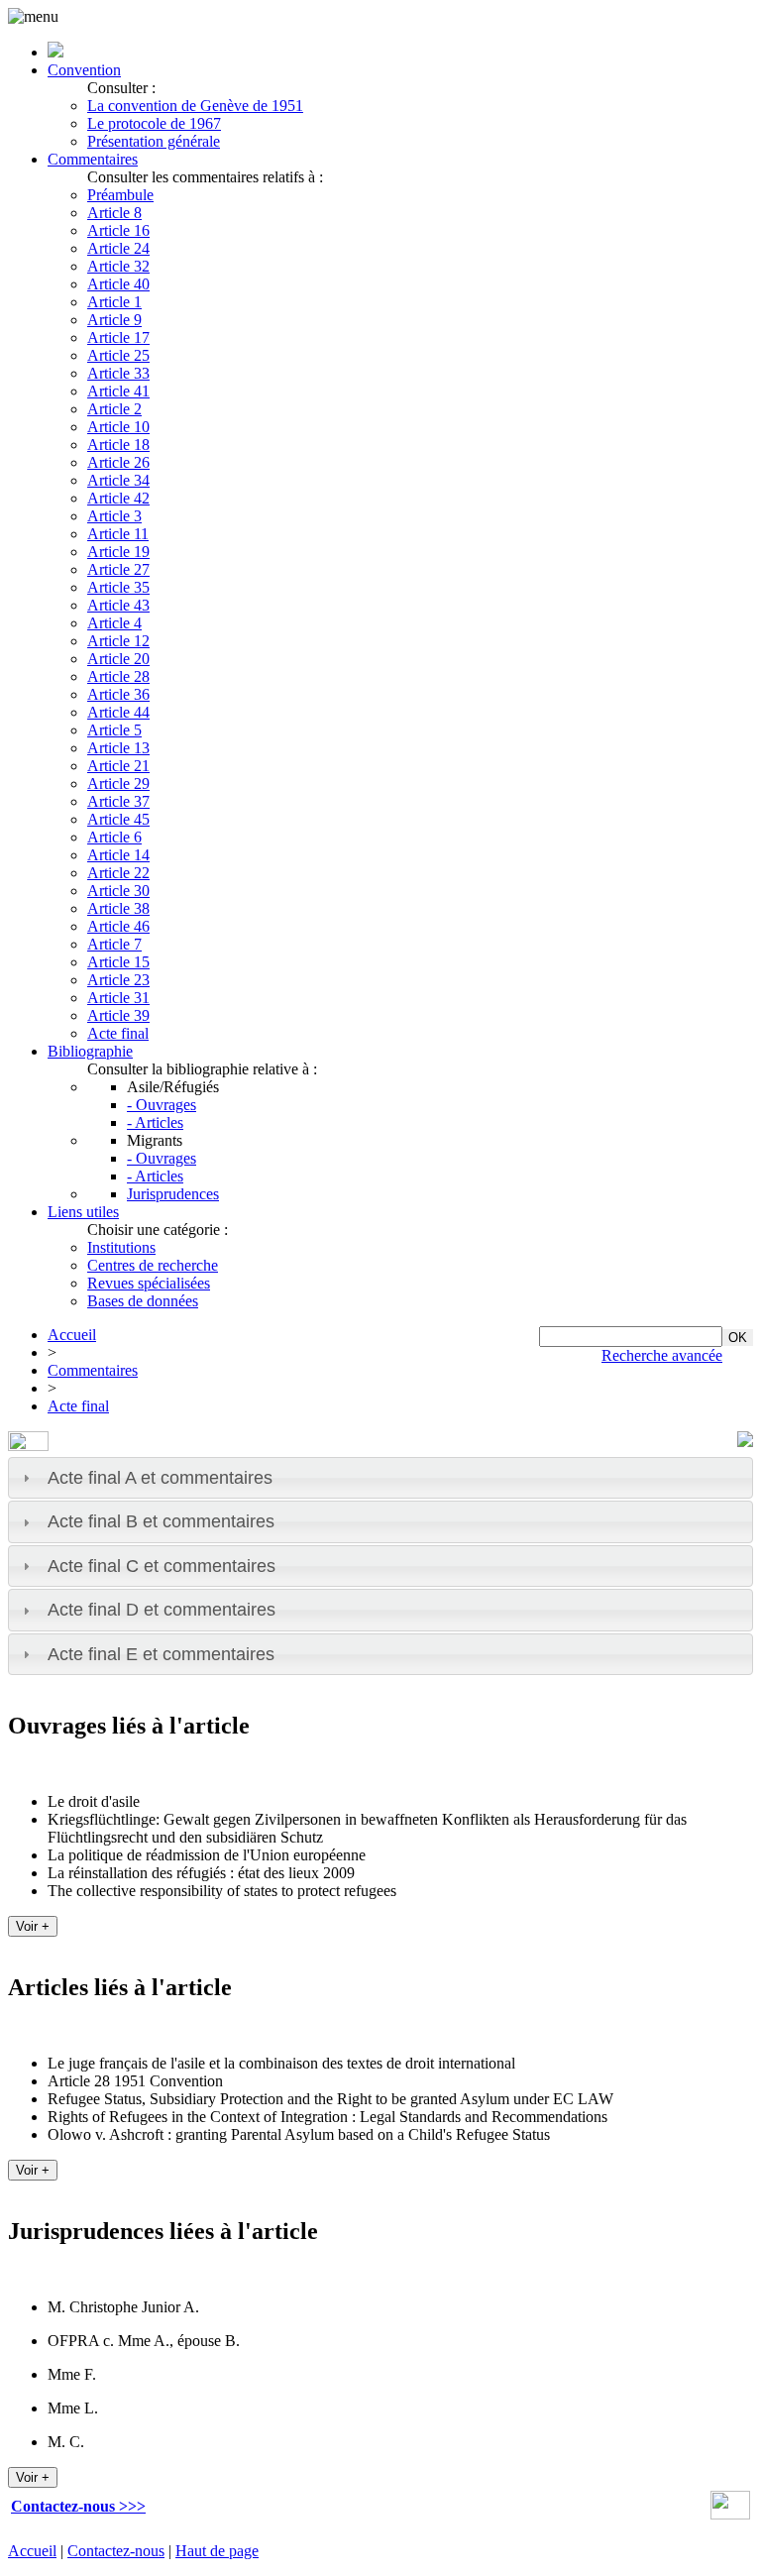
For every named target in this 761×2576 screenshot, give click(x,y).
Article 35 (118, 587)
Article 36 (118, 694)
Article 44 (118, 712)
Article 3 (114, 516)
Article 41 (118, 391)
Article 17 (118, 337)
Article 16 (118, 230)
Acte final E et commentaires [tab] (161, 1654)
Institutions (121, 1247)
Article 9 (114, 320)
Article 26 (118, 462)
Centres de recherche (153, 1265)
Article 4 (114, 623)
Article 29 (118, 784)
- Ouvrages (162, 1105)
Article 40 (118, 284)
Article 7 (114, 944)
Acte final (118, 1033)
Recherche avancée (662, 1355)
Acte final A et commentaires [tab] (160, 1478)
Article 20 (118, 659)
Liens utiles (83, 1212)
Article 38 (118, 908)
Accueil (72, 1335)
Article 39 (118, 1015)
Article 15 (118, 962)
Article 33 (118, 373)
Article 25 (118, 355)
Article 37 (118, 801)
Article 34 (118, 480)
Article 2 (114, 409)
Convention (84, 70)
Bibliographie (90, 1051)
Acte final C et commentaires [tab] (162, 1566)
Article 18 (118, 445)
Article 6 (114, 837)
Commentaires (93, 159)
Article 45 (118, 819)
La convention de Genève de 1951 (195, 106)
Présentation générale (154, 141)
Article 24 (118, 248)
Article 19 (118, 552)
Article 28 (118, 676)
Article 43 (118, 605)
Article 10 (118, 427)
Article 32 (118, 266)
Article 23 (118, 980)
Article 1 (114, 302)
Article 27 (118, 569)
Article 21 (118, 766)
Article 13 (118, 748)
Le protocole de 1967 (154, 123)
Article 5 (114, 730)
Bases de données (143, 1301)
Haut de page (217, 2551)
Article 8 (114, 213)
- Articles (155, 1122)
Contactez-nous (116, 2551)
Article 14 (118, 855)
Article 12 (118, 641)
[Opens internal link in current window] (730, 2514)
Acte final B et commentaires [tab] (161, 1521)
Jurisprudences (173, 1194)
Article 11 (118, 534)
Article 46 (118, 926)
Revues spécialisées (149, 1283)
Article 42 (118, 498)
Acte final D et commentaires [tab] (162, 1610)
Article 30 (118, 891)
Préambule (120, 195)
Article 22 (118, 873)
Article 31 (118, 998)
